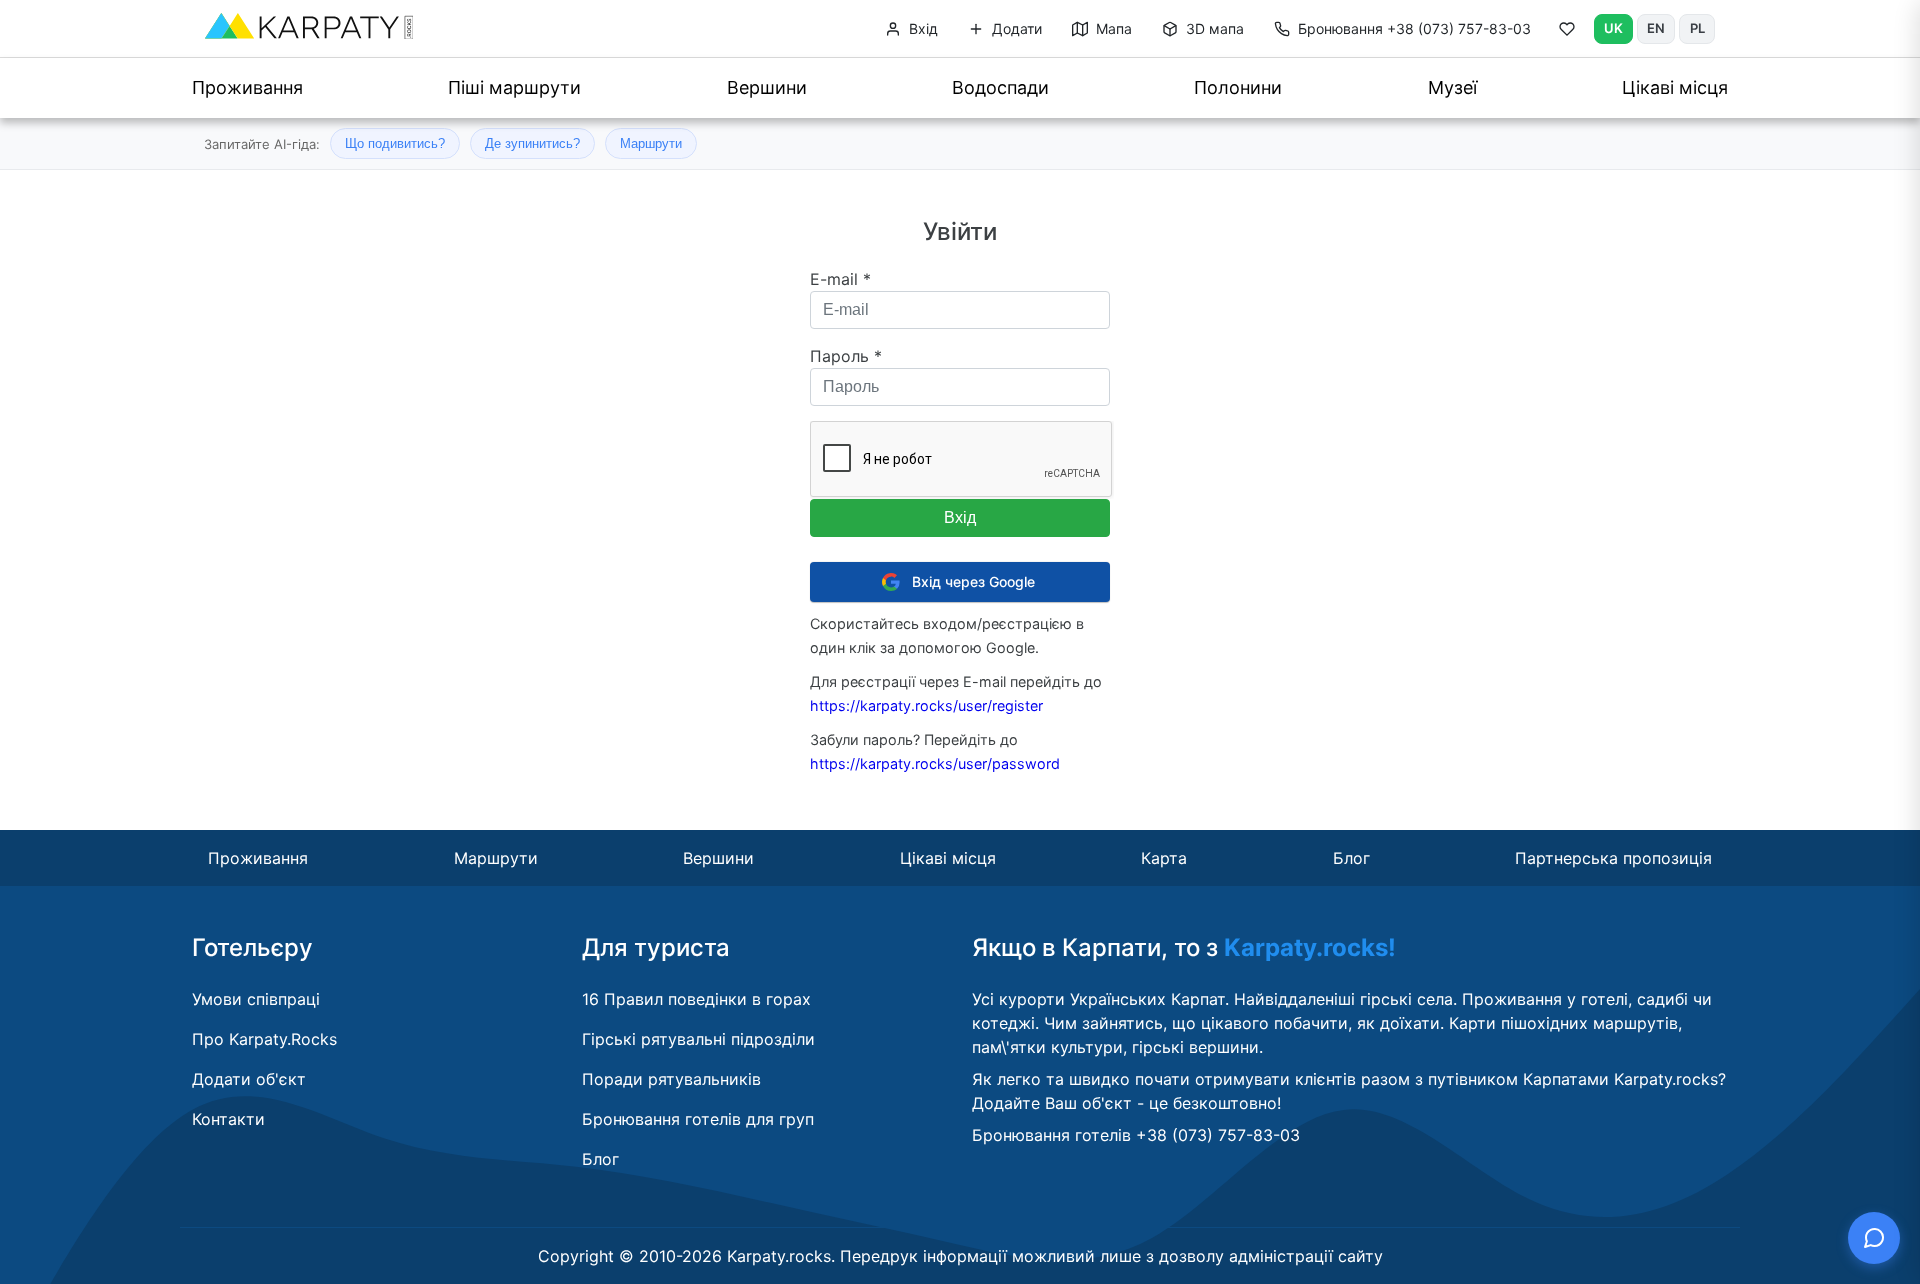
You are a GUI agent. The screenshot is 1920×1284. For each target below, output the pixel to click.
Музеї (1452, 87)
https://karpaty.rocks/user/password (935, 763)
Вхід (921, 28)
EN (1656, 28)
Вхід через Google (973, 581)
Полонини (1238, 87)
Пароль (846, 356)
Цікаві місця (1675, 87)
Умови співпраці (256, 999)
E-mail (840, 279)
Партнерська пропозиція (1613, 858)
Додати (1015, 28)
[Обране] (1567, 33)
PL (1697, 28)
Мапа (1112, 28)
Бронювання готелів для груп (698, 1119)
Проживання (247, 87)
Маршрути (651, 143)
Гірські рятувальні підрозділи (698, 1039)
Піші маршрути (514, 87)
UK (1613, 28)
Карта (1164, 858)
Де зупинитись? (532, 143)
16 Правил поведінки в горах (696, 999)
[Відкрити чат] (1874, 1238)
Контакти (228, 1119)
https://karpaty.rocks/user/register (926, 705)
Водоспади (1000, 87)
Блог (1351, 858)
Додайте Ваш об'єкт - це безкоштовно (1124, 1103)
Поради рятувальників (671, 1079)
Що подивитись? (395, 143)
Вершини (767, 87)
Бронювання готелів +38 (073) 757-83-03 (1136, 1135)
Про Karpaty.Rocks (264, 1039)
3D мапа (1213, 28)
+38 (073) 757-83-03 (1414, 28)
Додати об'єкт (249, 1079)
